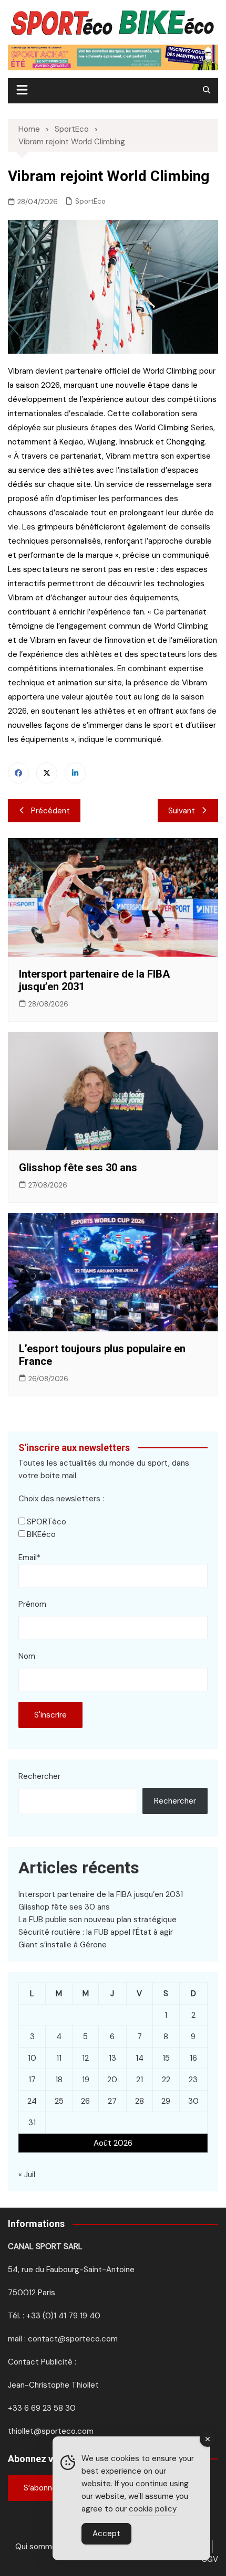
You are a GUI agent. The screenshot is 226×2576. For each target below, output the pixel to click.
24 (32, 2101)
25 (59, 2101)
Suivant (182, 811)
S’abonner (42, 2488)
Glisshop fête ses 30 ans (78, 1168)
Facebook (18, 773)
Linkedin (75, 773)
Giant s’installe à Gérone (63, 1945)
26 (85, 2101)
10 (32, 2058)
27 (112, 2101)
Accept (106, 2533)
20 (112, 2080)
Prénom (32, 1604)
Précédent (50, 811)
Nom (27, 1656)
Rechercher (39, 1776)
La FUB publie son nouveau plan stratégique (97, 1920)
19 (86, 2080)
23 (193, 2080)
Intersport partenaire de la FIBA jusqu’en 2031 (101, 1894)
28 (140, 2101)
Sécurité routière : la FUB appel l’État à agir (96, 1932)
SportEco (90, 201)
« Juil (27, 2175)
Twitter (47, 773)
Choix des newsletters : (61, 1499)
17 (32, 2080)
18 (59, 2080)
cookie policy (153, 2509)
